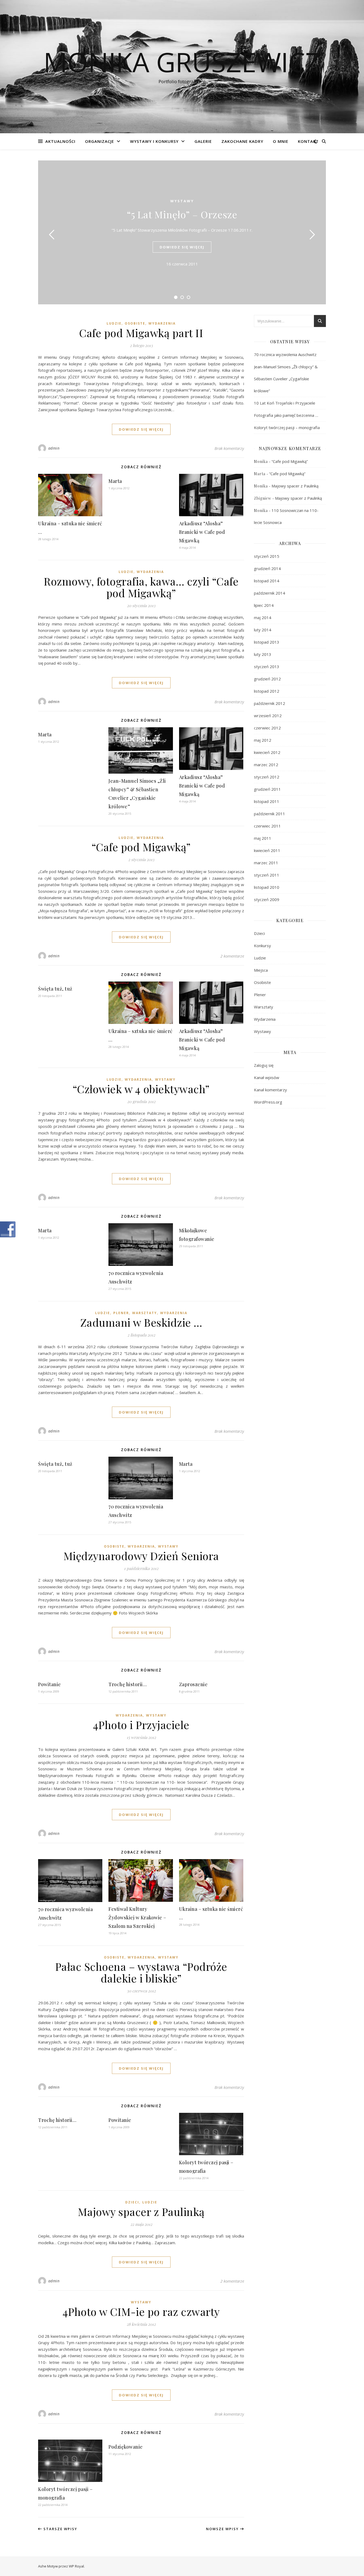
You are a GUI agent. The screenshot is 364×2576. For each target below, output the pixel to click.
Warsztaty (145, 1313)
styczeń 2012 (267, 777)
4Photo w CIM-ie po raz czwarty (141, 2311)
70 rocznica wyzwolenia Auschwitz (285, 354)
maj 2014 (263, 617)
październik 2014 (270, 593)
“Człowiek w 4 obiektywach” (141, 1089)
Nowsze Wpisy (223, 2529)
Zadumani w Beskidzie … (141, 1322)
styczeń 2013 (267, 667)
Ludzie (114, 323)
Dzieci (132, 2202)
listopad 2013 (267, 642)
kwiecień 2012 (267, 752)
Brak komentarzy (229, 448)
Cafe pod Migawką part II (141, 333)
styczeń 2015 (267, 556)
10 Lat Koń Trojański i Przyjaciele (285, 403)
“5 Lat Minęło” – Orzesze (182, 214)
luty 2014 (263, 630)
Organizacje (100, 141)
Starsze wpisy (60, 2529)
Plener (121, 1313)
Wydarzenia (162, 323)
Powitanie (50, 1684)
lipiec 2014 (264, 605)
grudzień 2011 (267, 789)
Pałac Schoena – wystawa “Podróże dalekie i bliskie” (141, 1972)
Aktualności (60, 141)
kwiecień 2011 (267, 850)
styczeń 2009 (267, 899)
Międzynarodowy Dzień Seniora (141, 1556)
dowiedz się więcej (182, 247)
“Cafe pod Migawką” (141, 847)
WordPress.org (268, 1102)
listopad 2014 (267, 581)
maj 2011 (263, 838)
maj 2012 (263, 740)
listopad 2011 (267, 801)
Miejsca (261, 970)
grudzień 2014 (267, 568)
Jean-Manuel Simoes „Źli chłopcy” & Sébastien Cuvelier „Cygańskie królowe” (286, 379)
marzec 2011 (266, 863)
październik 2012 (270, 703)
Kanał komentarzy (270, 1090)
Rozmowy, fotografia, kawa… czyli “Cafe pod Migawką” (141, 587)
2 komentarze (232, 956)
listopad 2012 (267, 691)
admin (54, 448)
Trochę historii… (128, 1684)
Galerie (203, 141)
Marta (115, 481)
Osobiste (135, 323)
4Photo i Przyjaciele (141, 1725)
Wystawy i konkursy (154, 141)
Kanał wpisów (267, 1077)
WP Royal (76, 2566)
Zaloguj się (264, 1065)
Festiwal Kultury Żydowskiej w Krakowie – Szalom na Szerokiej (137, 1917)
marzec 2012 (266, 765)
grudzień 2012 (267, 679)
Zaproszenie (193, 1684)
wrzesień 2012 (268, 716)
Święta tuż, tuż (55, 989)
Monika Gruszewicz (182, 62)
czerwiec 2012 (267, 728)
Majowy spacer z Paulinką (141, 2212)
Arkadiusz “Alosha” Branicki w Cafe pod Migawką (202, 532)
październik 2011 (270, 814)
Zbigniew (263, 498)
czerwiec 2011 (267, 826)
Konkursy (262, 946)
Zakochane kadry (242, 141)
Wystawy (182, 201)
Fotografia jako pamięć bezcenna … (286, 415)
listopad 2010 (267, 887)
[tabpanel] (182, 232)
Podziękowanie (126, 2447)
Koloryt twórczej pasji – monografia (287, 427)
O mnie (281, 141)
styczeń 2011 (267, 875)
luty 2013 (263, 654)
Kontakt (308, 141)
